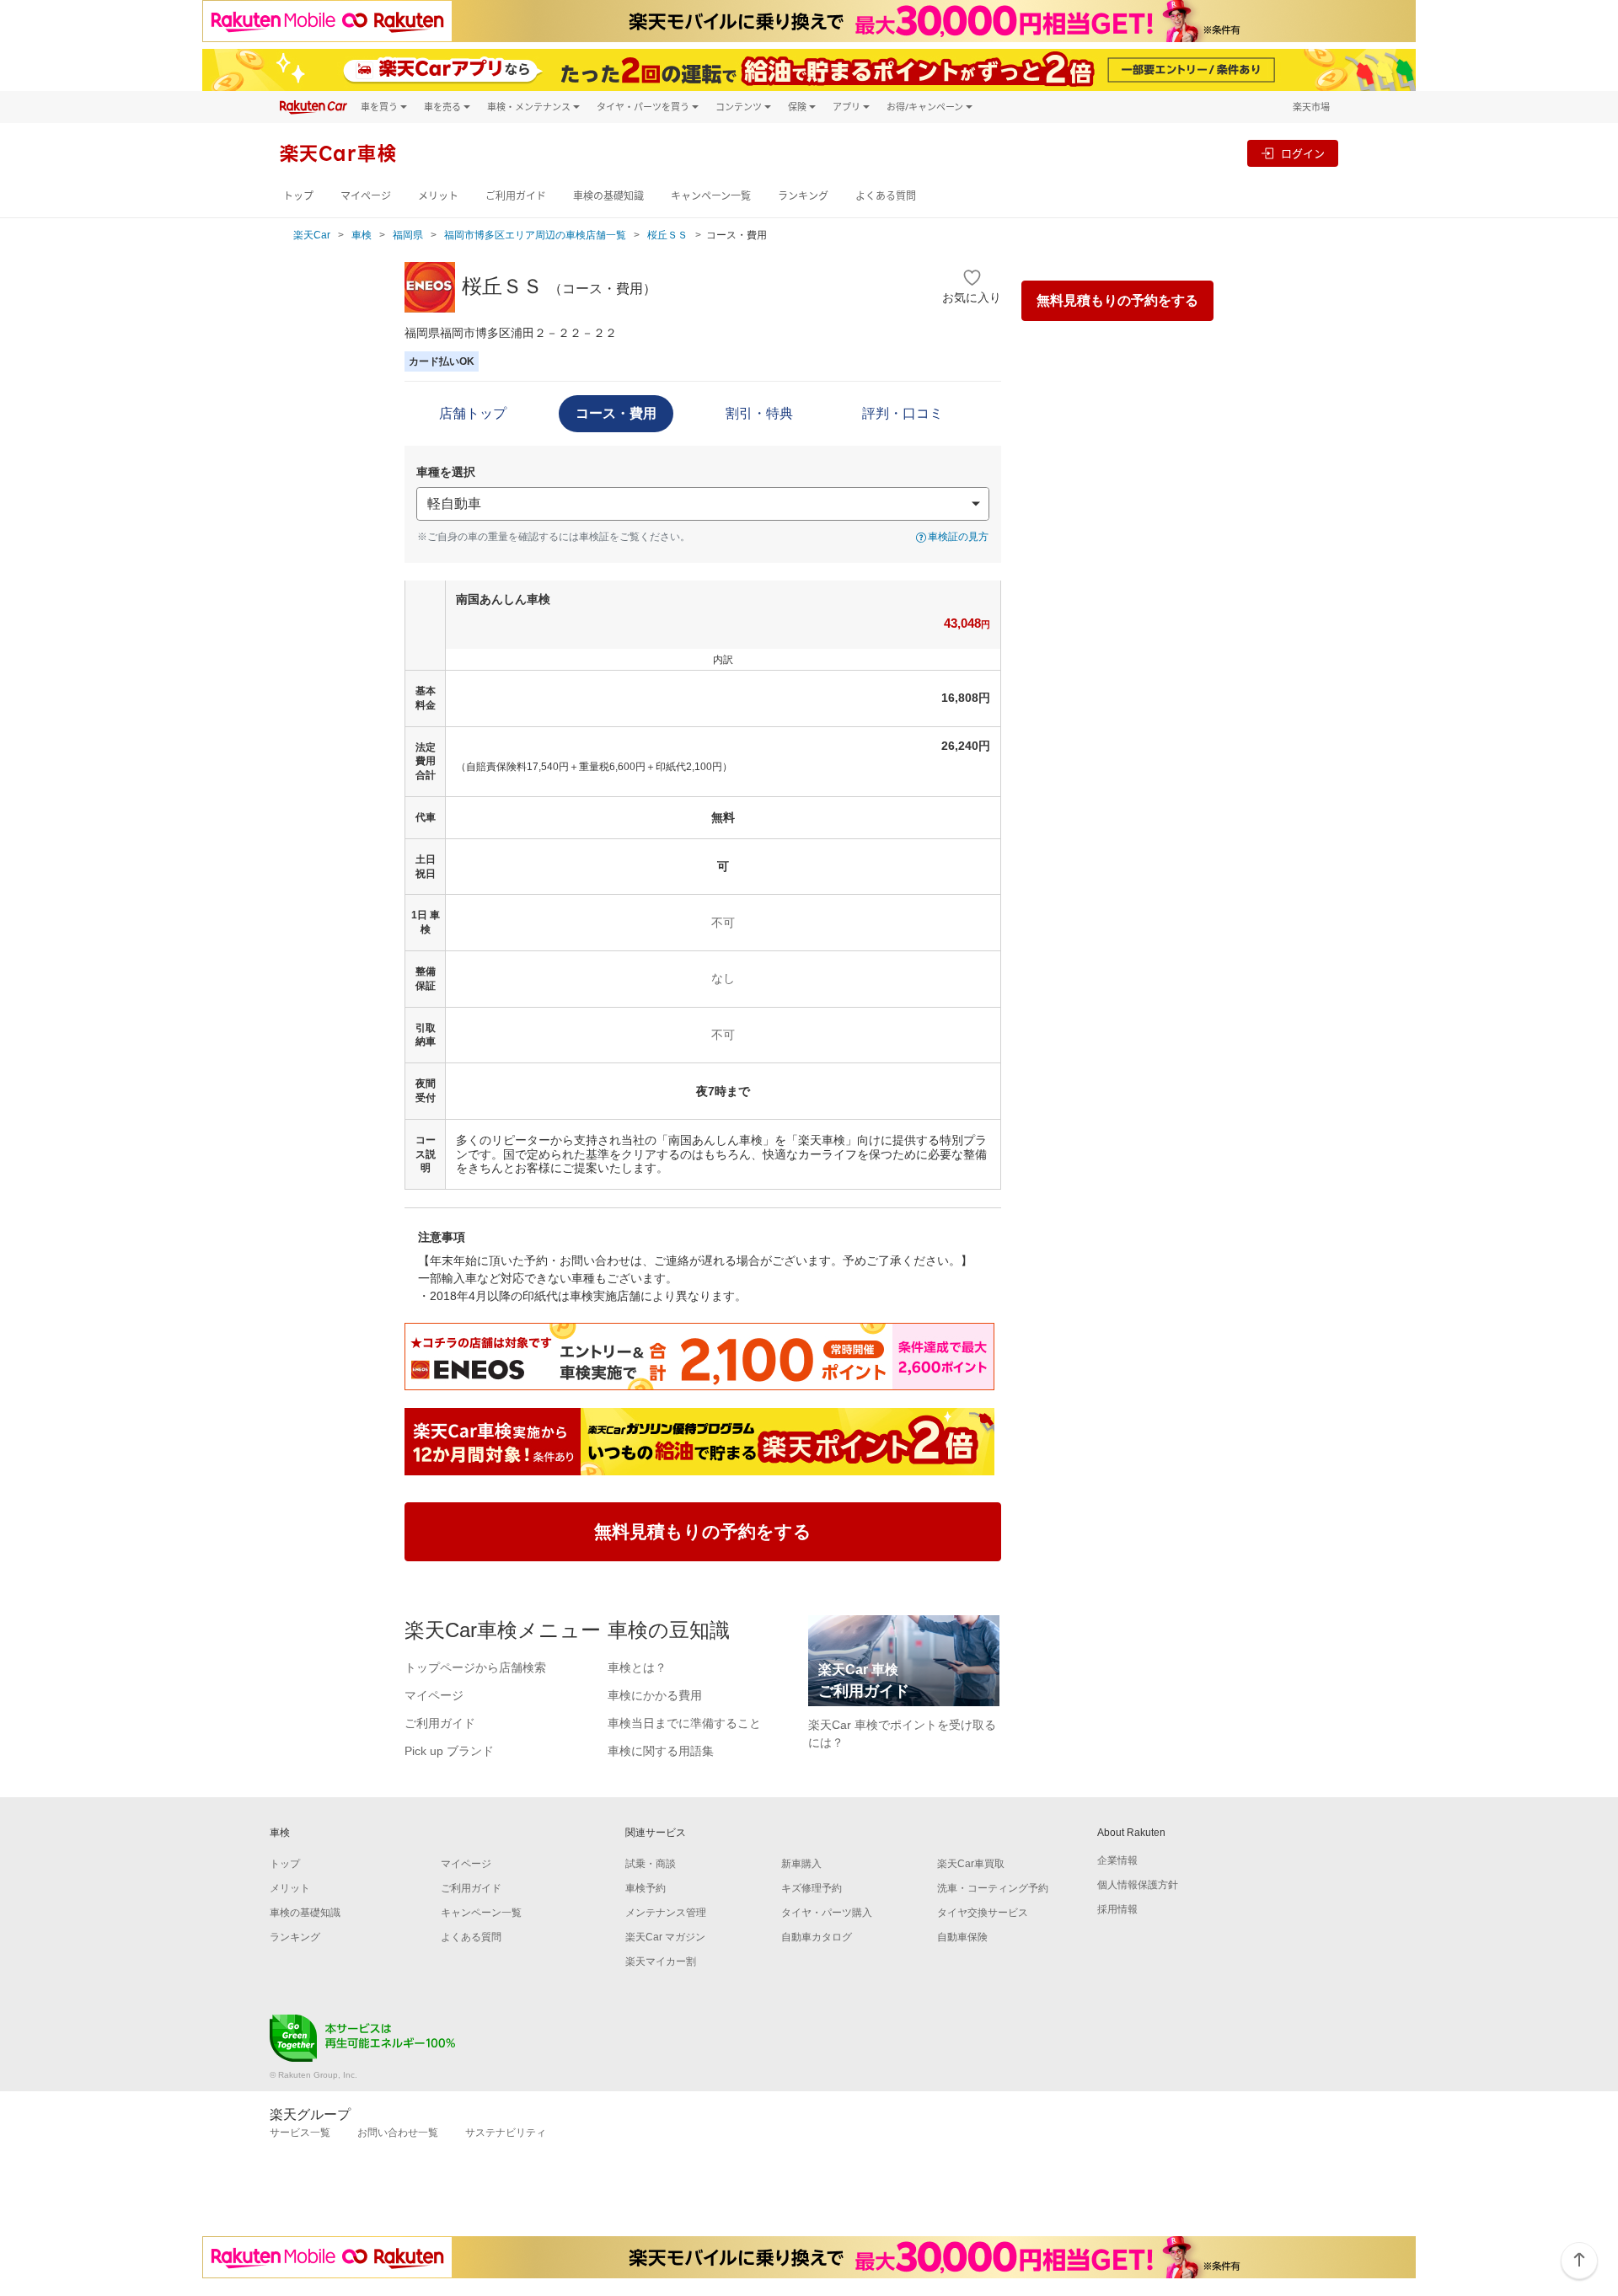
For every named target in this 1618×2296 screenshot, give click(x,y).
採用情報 (1117, 1909)
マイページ (366, 196)
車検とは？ (637, 1667)
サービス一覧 (300, 2133)
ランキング (803, 196)
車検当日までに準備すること (684, 1723)
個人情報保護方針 (1138, 1885)
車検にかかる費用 (655, 1695)
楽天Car (312, 235)
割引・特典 (759, 413)
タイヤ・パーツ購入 (827, 1913)
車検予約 (646, 1888)
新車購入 (801, 1864)
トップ (298, 196)
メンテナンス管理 (666, 1913)
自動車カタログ (817, 1937)
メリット (438, 196)
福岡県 (408, 235)
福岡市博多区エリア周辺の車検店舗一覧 (535, 235)
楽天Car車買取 (971, 1864)
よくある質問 (886, 196)
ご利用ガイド (516, 196)
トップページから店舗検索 (475, 1667)
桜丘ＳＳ (667, 235)
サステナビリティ (506, 2133)
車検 (362, 235)
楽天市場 (1311, 107)
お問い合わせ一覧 (398, 2133)
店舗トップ (473, 413)
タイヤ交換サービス (983, 1913)
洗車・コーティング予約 (993, 1888)
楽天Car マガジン (665, 1937)
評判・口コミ (903, 413)
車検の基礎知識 (608, 196)
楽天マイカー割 (661, 1962)
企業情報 (1117, 1860)
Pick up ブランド (449, 1751)
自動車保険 (962, 1937)
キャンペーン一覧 (711, 196)
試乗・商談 (651, 1864)
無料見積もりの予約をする (1117, 300)
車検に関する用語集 (661, 1751)
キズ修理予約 (812, 1888)
